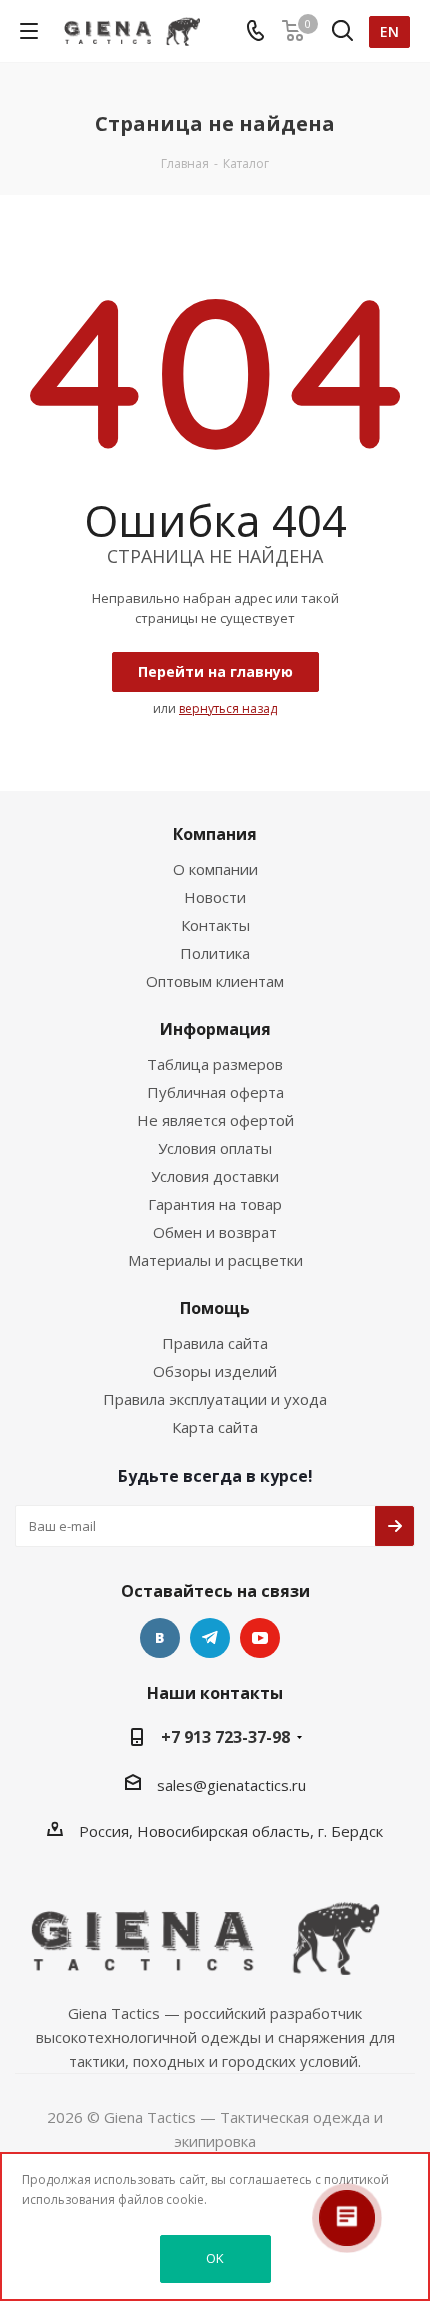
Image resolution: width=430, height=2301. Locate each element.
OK (215, 2258)
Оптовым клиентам (215, 981)
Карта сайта (215, 1427)
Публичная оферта (215, 1092)
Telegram (210, 1638)
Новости (215, 897)
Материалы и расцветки (215, 1260)
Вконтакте (160, 1638)
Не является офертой (215, 1120)
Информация (215, 1029)
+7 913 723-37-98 (225, 1737)
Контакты (215, 925)
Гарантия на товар (215, 1204)
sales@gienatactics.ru (231, 1785)
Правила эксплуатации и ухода (215, 1399)
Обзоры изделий (215, 1371)
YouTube (260, 1638)
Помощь (215, 1308)
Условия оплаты (215, 1148)
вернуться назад (228, 708)
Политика (215, 953)
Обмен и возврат (215, 1232)
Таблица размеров (215, 1064)
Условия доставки (215, 1176)
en (389, 31)
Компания (215, 834)
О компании (215, 869)
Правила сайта (215, 1343)
